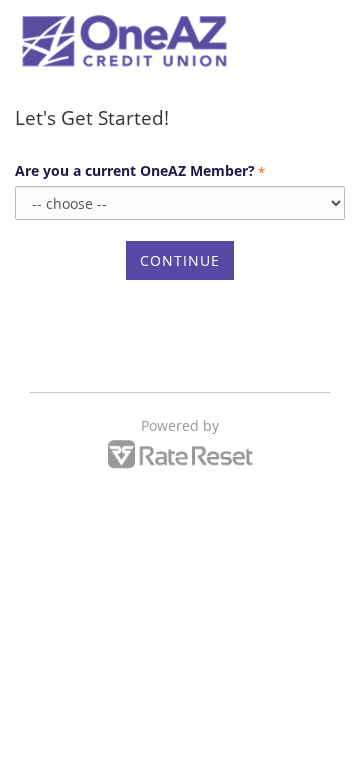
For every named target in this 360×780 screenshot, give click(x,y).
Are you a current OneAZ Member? (140, 171)
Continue (180, 260)
